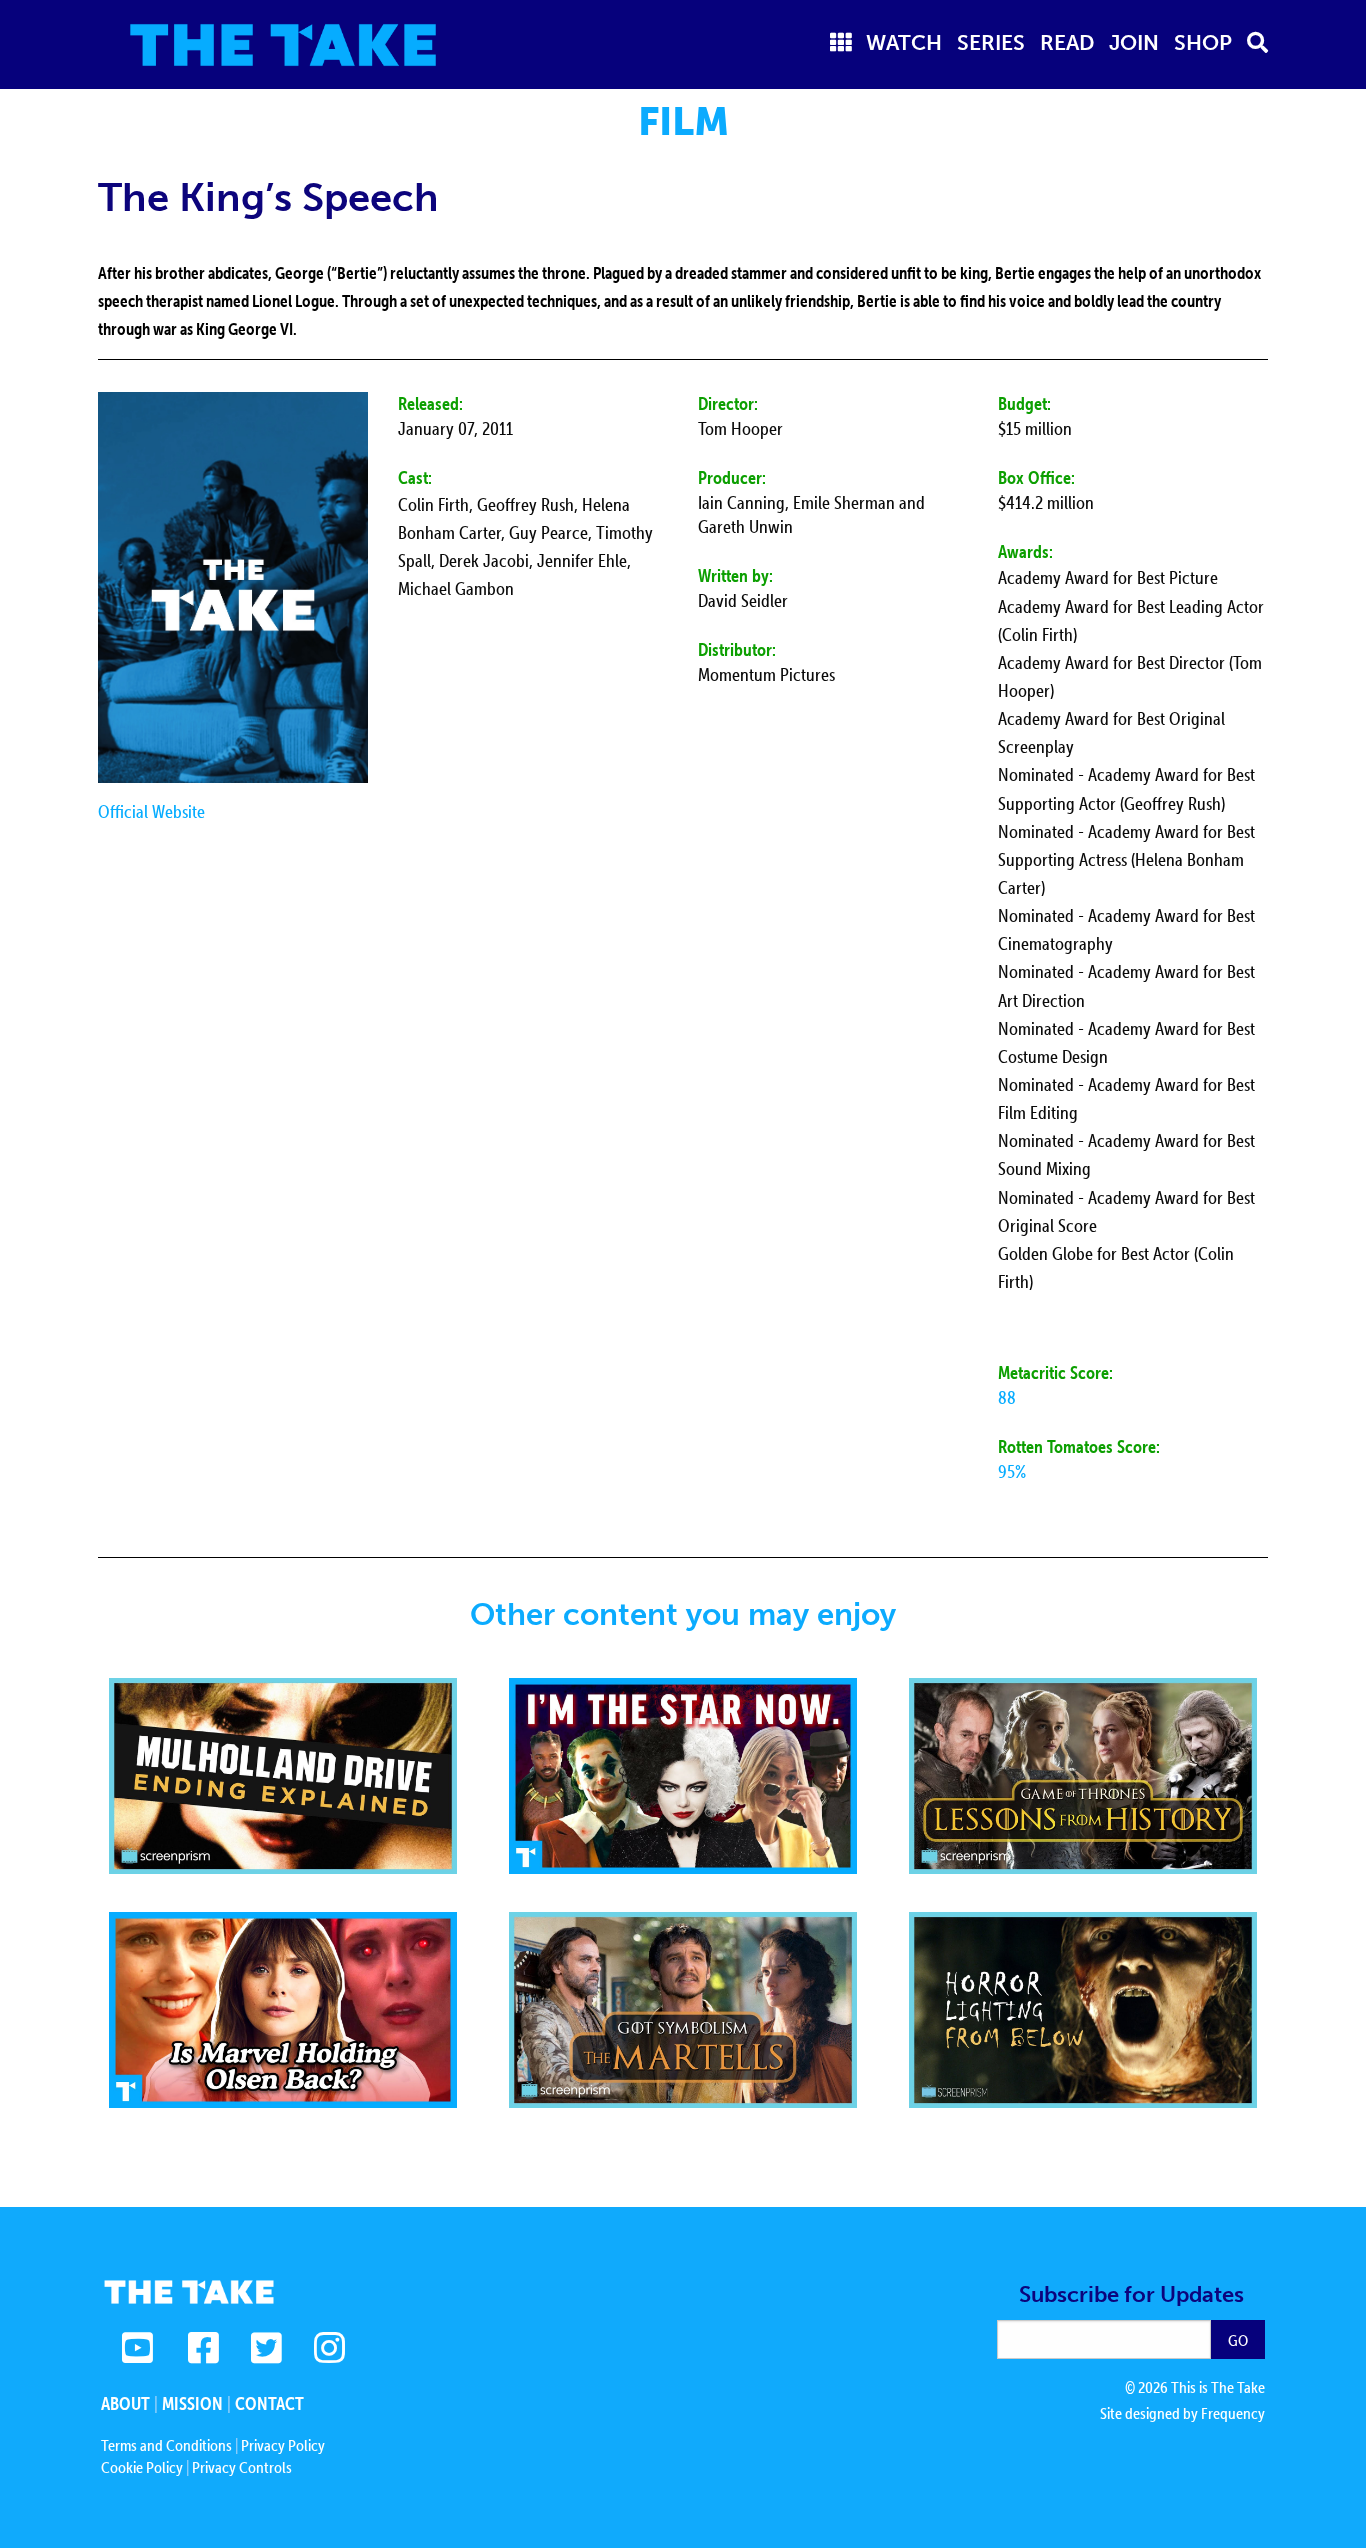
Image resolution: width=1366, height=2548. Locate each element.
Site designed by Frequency (1182, 2413)
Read (1067, 42)
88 (1007, 1397)
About (125, 2403)
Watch (904, 42)
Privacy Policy (283, 2445)
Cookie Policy (142, 2467)
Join (1134, 42)
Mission (192, 2403)
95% (1012, 1471)
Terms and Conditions (166, 2445)
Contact (269, 2403)
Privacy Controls (242, 2467)
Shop (1203, 42)
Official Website (151, 811)
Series (991, 42)
